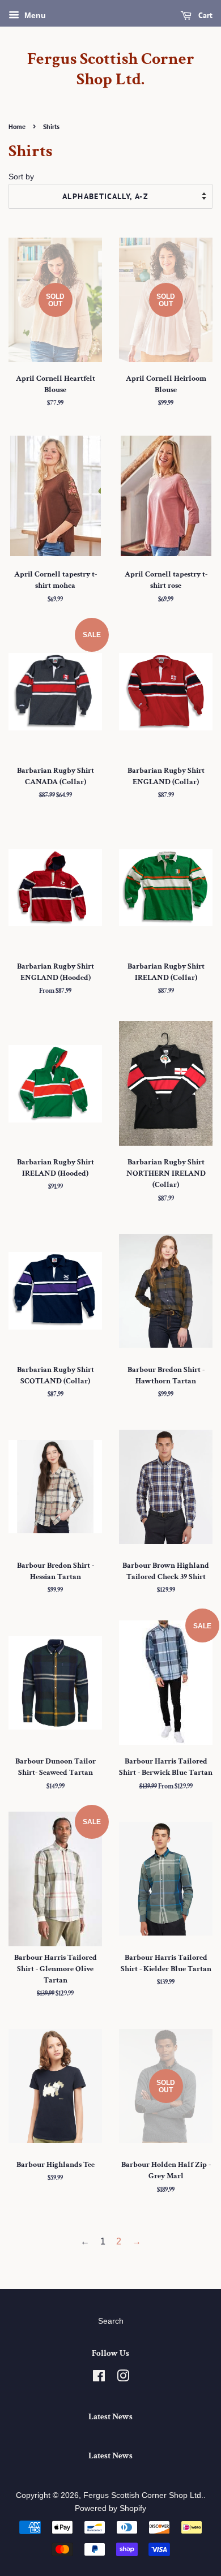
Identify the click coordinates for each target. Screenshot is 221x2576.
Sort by (21, 177)
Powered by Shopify (110, 2508)
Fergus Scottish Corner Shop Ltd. (111, 70)
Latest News (110, 2417)
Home (17, 126)
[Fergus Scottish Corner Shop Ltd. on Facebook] (99, 2378)
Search (111, 2321)
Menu (34, 15)
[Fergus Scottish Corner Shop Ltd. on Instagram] (123, 2378)
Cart (204, 15)
